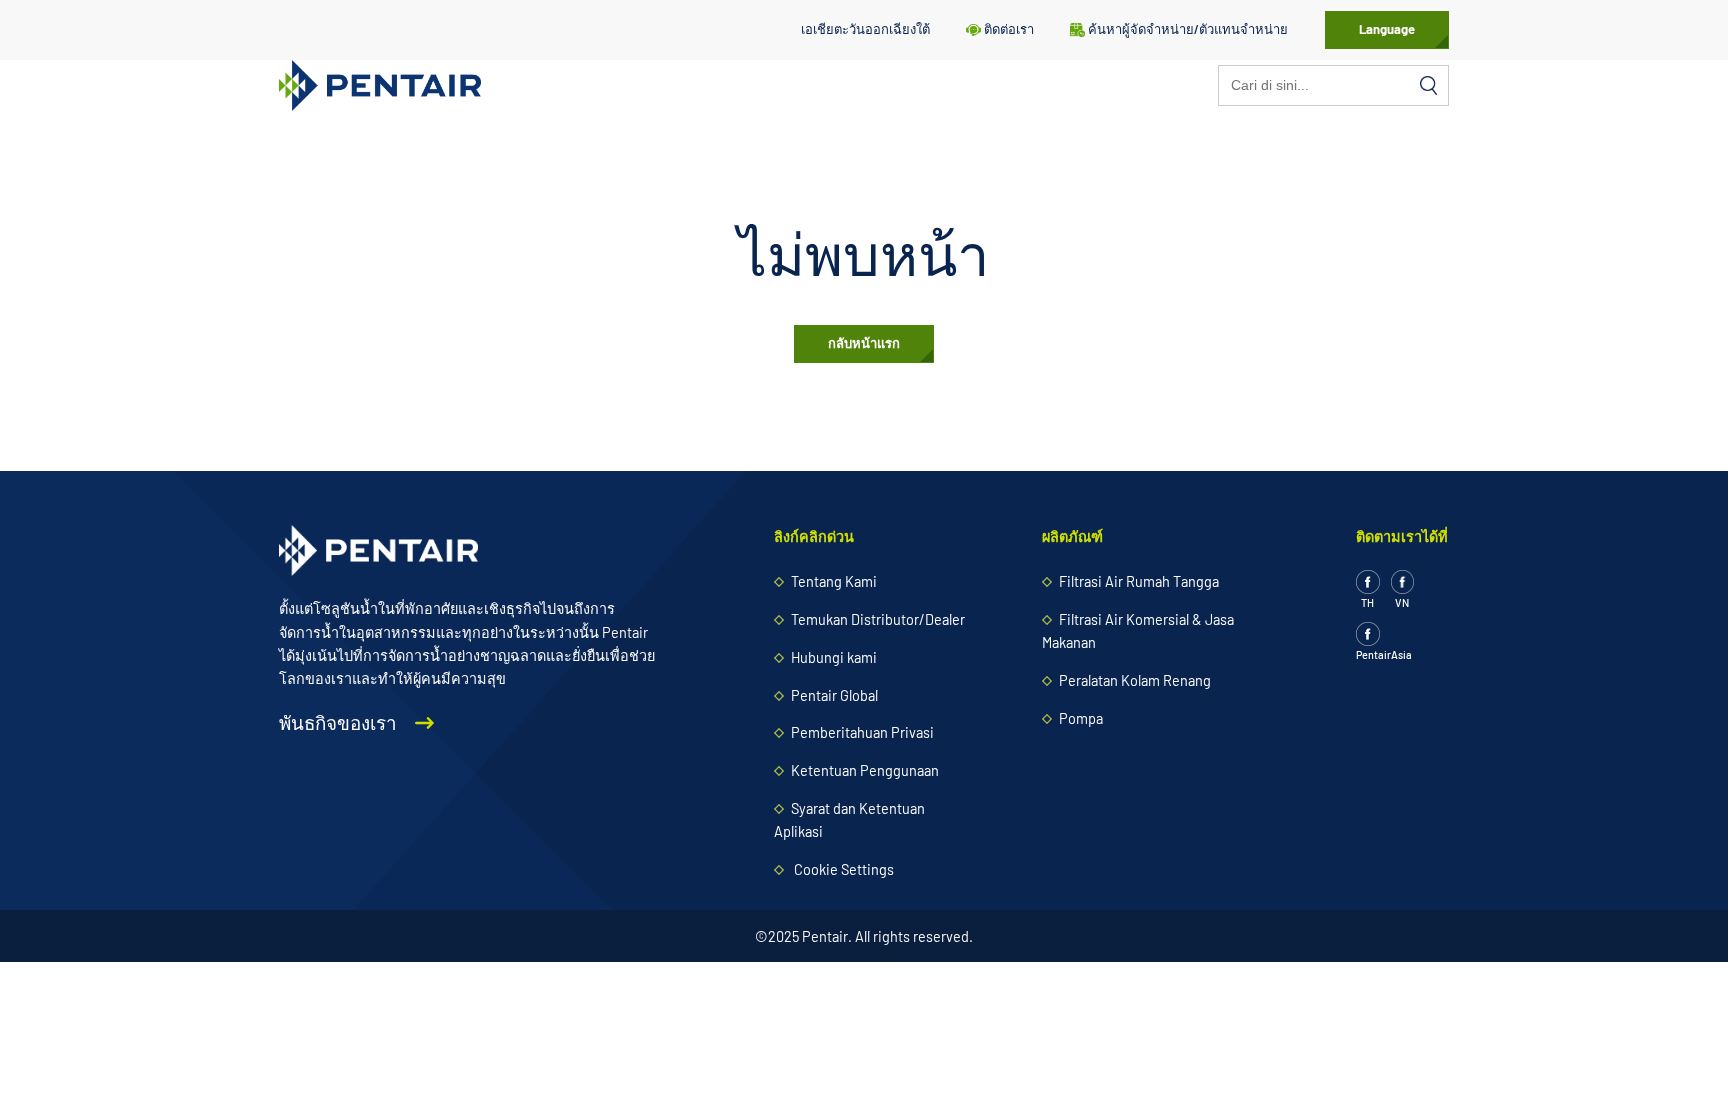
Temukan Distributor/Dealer (878, 619)
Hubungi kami (834, 657)
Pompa (1081, 718)
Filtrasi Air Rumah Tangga (1139, 581)
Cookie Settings (844, 869)
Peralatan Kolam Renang (1135, 680)
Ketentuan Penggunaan (865, 770)
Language (1387, 29)
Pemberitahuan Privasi (862, 732)
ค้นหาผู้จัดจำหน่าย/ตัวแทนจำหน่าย (1188, 29)
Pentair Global (834, 695)
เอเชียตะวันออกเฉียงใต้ (865, 29)
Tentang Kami (834, 581)
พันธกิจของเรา (340, 723)
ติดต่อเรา (1009, 29)
